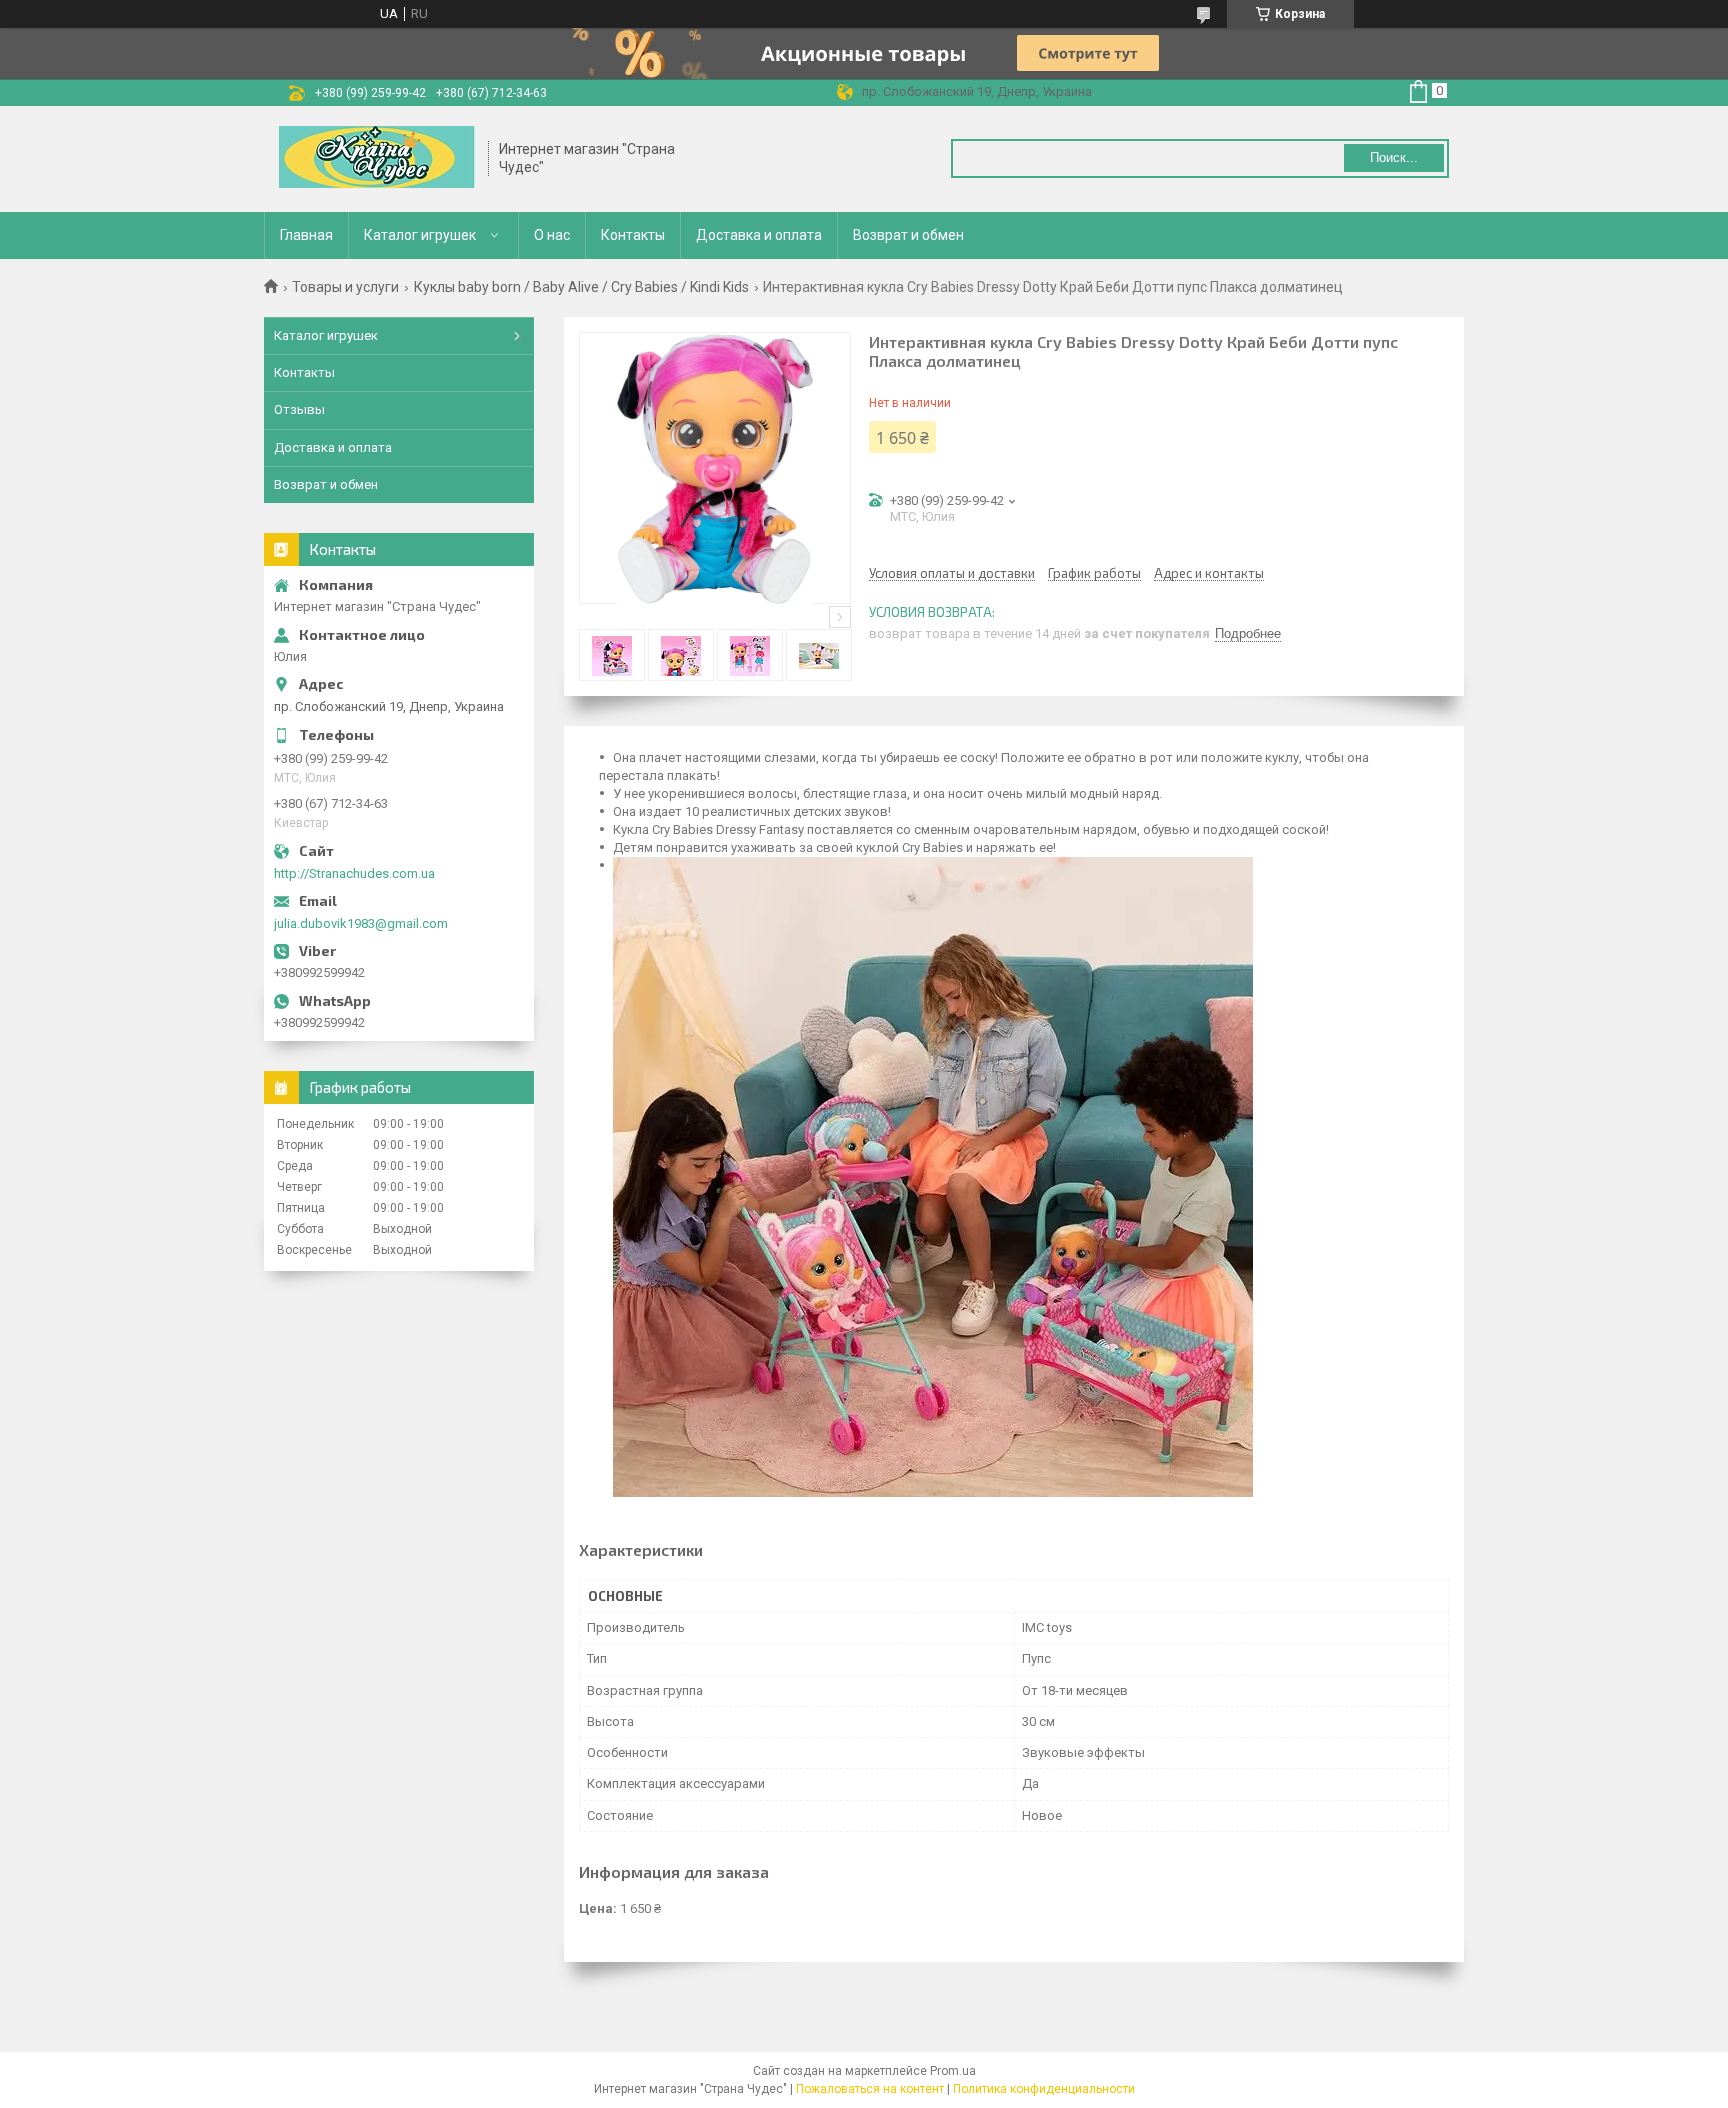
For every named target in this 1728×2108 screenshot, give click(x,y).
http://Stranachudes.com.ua (354, 873)
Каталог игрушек (420, 235)
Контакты (633, 235)
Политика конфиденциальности (1044, 2089)
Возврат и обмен (908, 235)
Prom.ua (953, 2071)
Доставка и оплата (759, 235)
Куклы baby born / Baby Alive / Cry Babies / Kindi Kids (581, 287)
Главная (306, 235)
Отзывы (299, 409)
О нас (552, 235)
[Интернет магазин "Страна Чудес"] (377, 159)
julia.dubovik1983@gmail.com (361, 923)
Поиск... (1394, 157)
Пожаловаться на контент (870, 2089)
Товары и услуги (345, 287)
